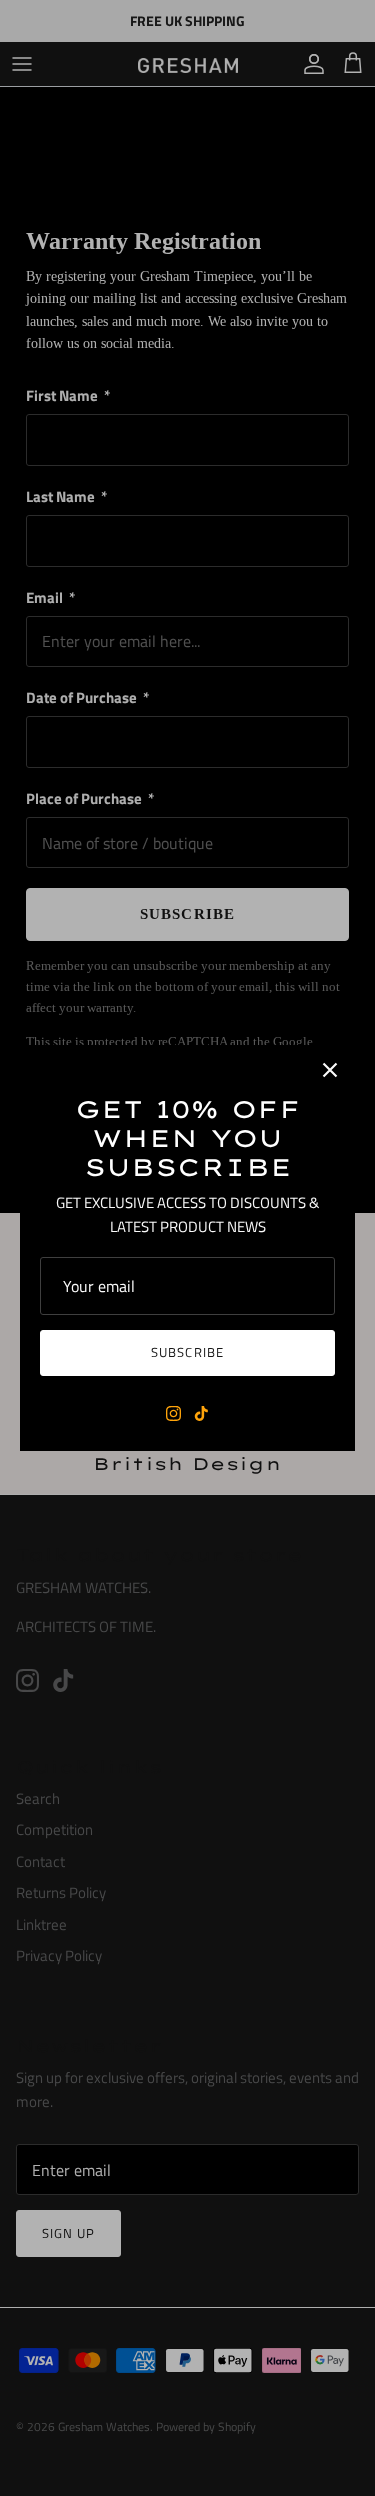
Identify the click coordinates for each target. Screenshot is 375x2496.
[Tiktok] (201, 1413)
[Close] (330, 1070)
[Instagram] (173, 1413)
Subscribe (187, 1352)
